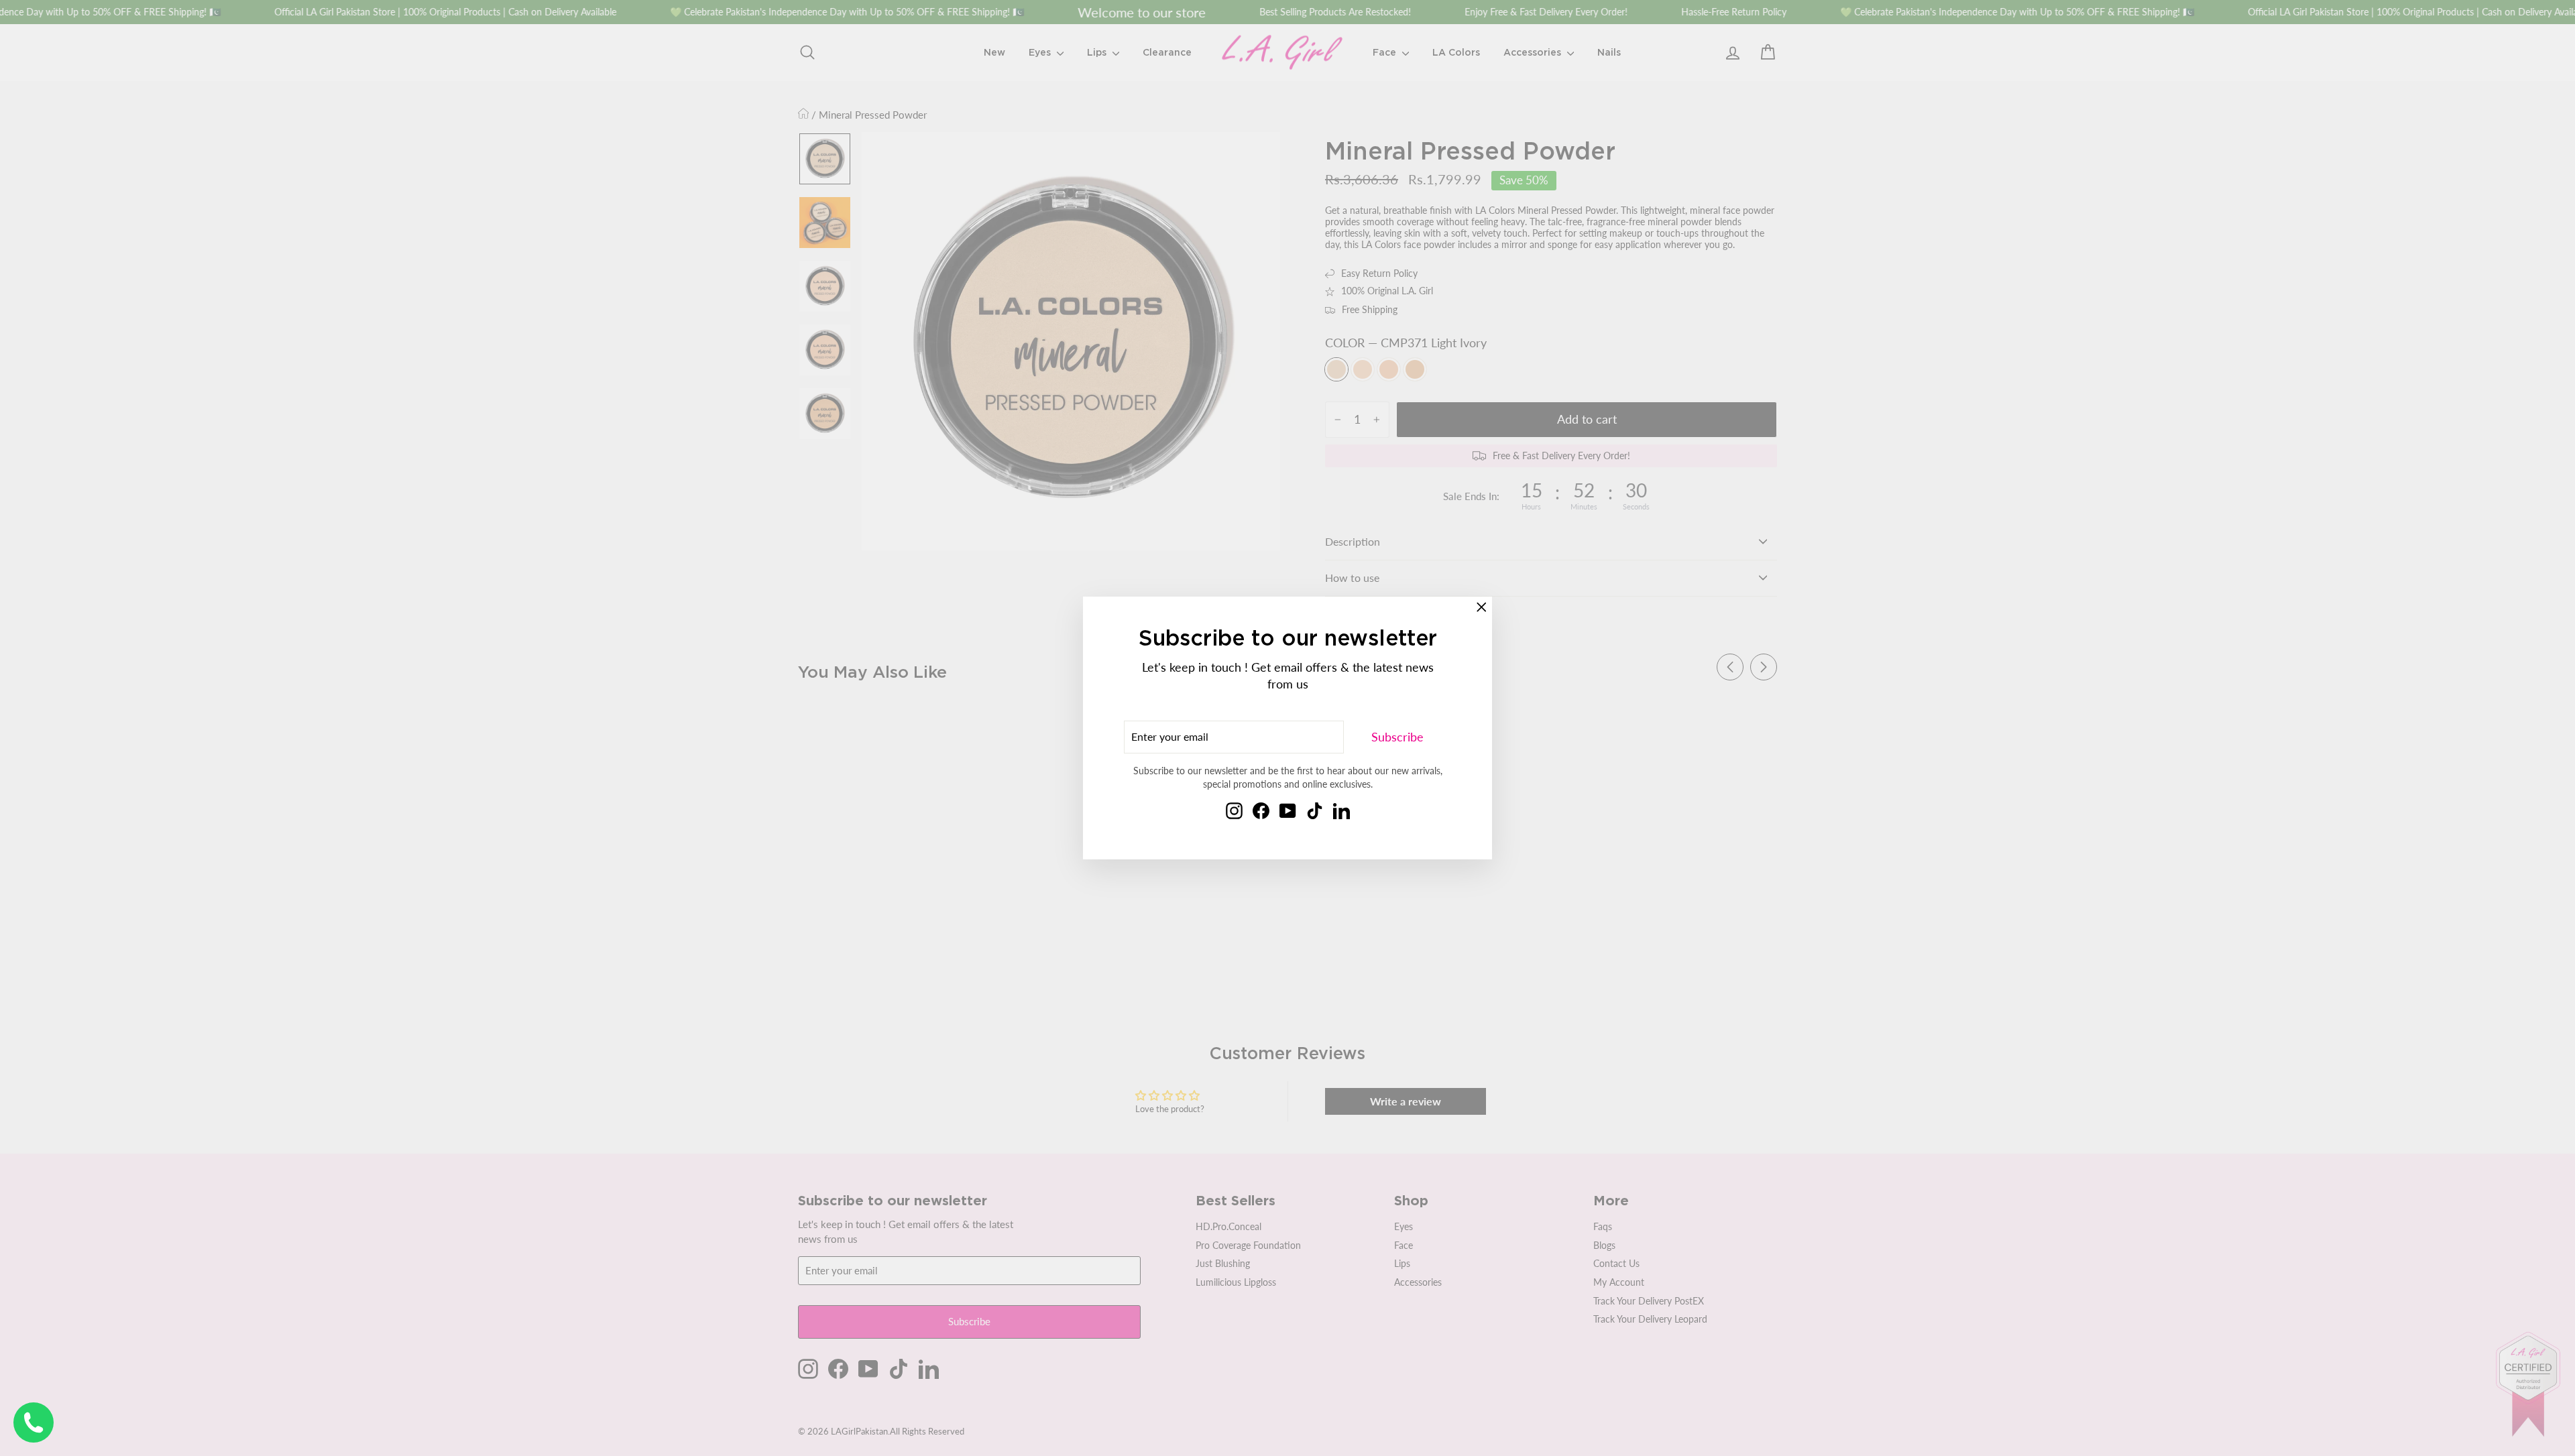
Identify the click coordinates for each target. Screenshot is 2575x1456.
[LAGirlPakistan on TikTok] (1315, 810)
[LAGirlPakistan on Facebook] (1261, 810)
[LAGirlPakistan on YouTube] (1288, 810)
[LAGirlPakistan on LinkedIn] (1341, 810)
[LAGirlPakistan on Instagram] (1234, 810)
